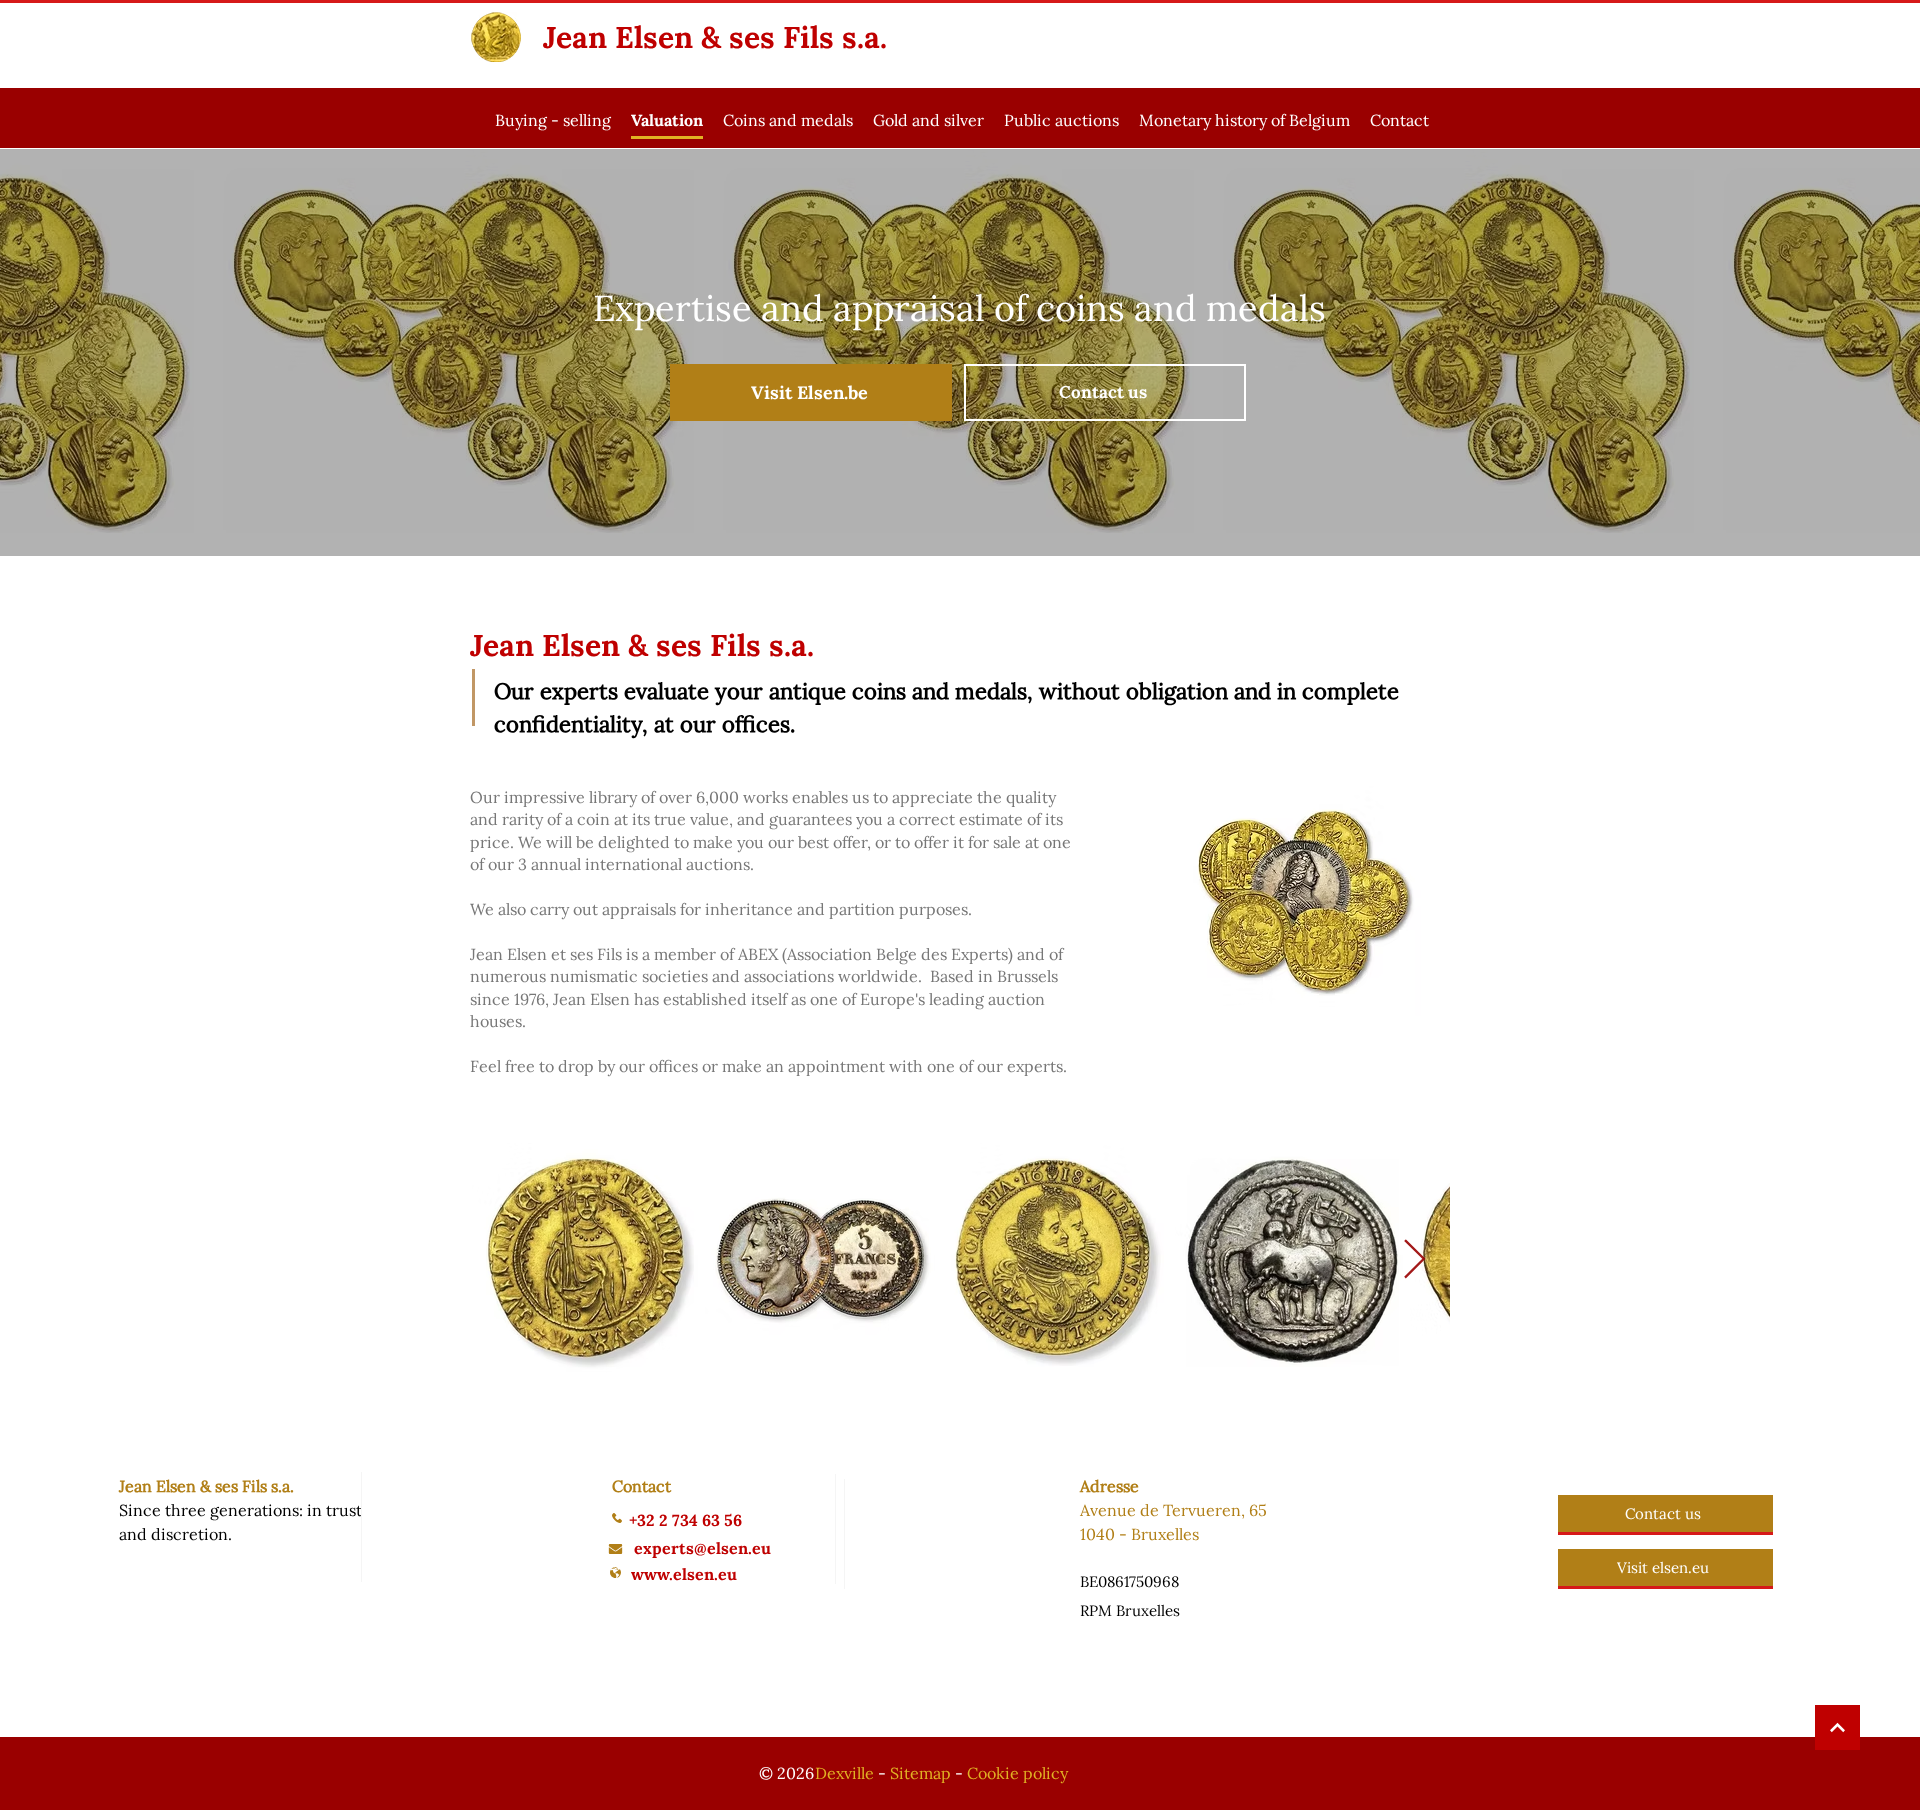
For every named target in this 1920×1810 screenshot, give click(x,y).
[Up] (1837, 1727)
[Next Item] (1414, 1261)
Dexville (844, 1773)
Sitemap (920, 1773)
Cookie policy (1017, 1773)
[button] (788, 121)
